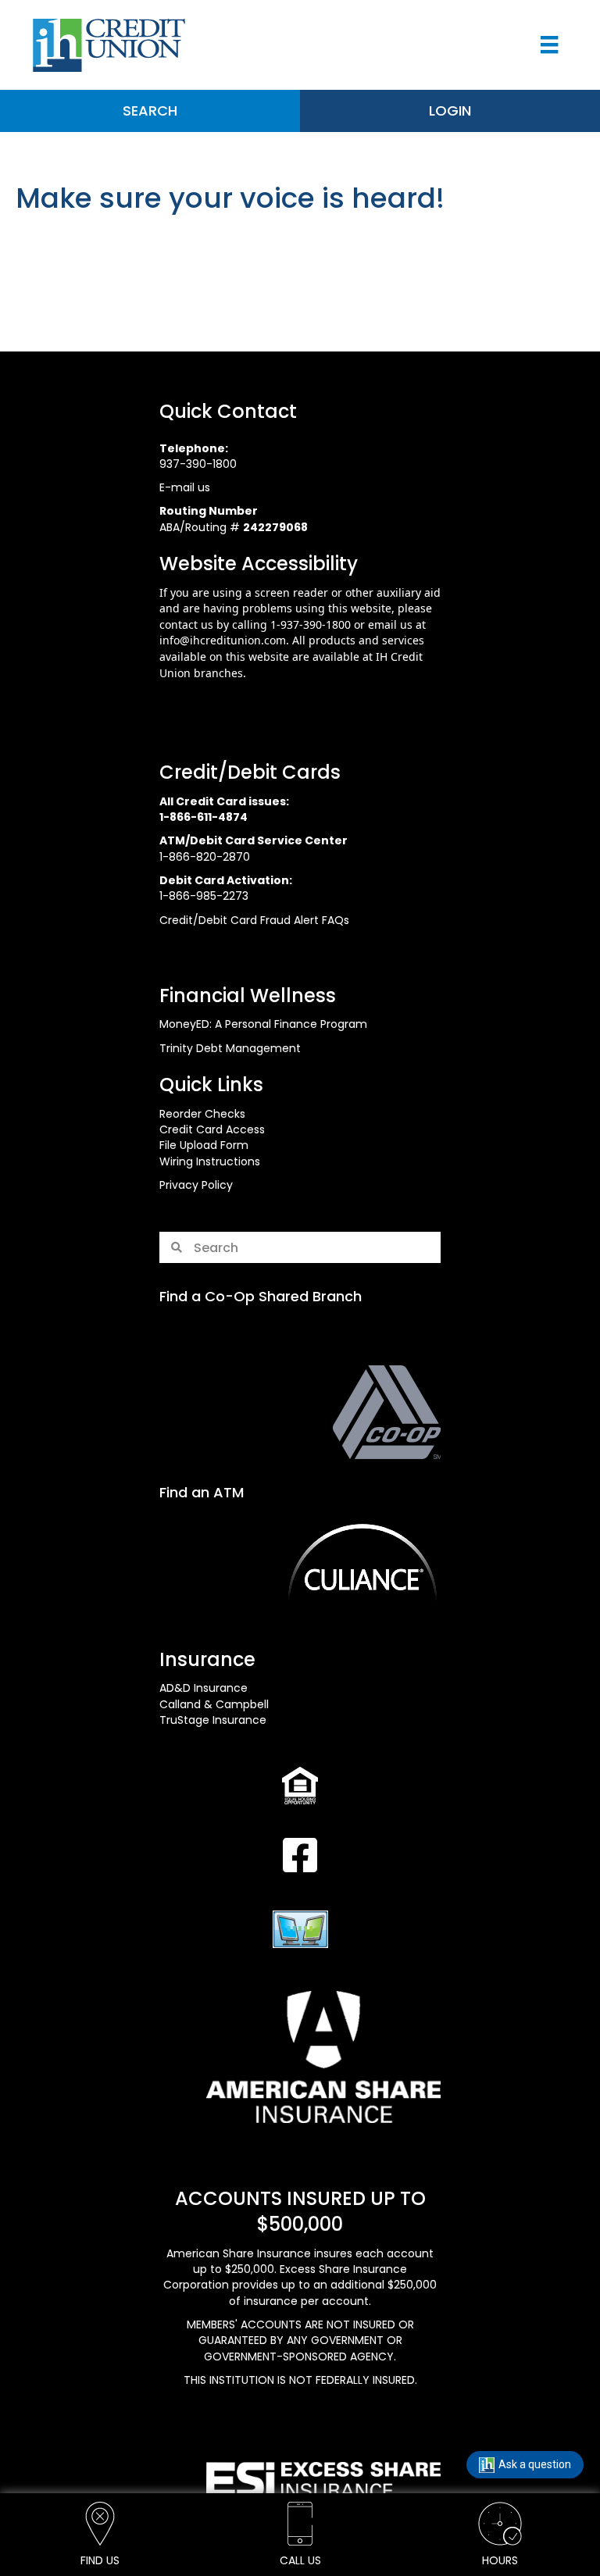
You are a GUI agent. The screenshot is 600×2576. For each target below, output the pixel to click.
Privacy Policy (196, 1185)
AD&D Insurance (204, 1688)
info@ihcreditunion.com (223, 640)
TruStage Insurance (213, 1720)
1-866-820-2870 (205, 857)
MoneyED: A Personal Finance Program (263, 1024)
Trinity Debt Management (230, 1048)
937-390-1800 (198, 464)
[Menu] (549, 45)
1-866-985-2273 (204, 896)
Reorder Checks (202, 1114)
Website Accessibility (259, 564)
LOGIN (450, 111)
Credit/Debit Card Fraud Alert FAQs (254, 920)
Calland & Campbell (214, 1704)
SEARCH (150, 111)
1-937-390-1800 (311, 624)
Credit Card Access (212, 1129)
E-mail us (185, 487)
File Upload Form (204, 1145)
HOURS (500, 2560)
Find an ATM (202, 1492)
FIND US (100, 2560)
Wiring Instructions (210, 1161)
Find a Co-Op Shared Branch (261, 1296)
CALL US (300, 2560)
